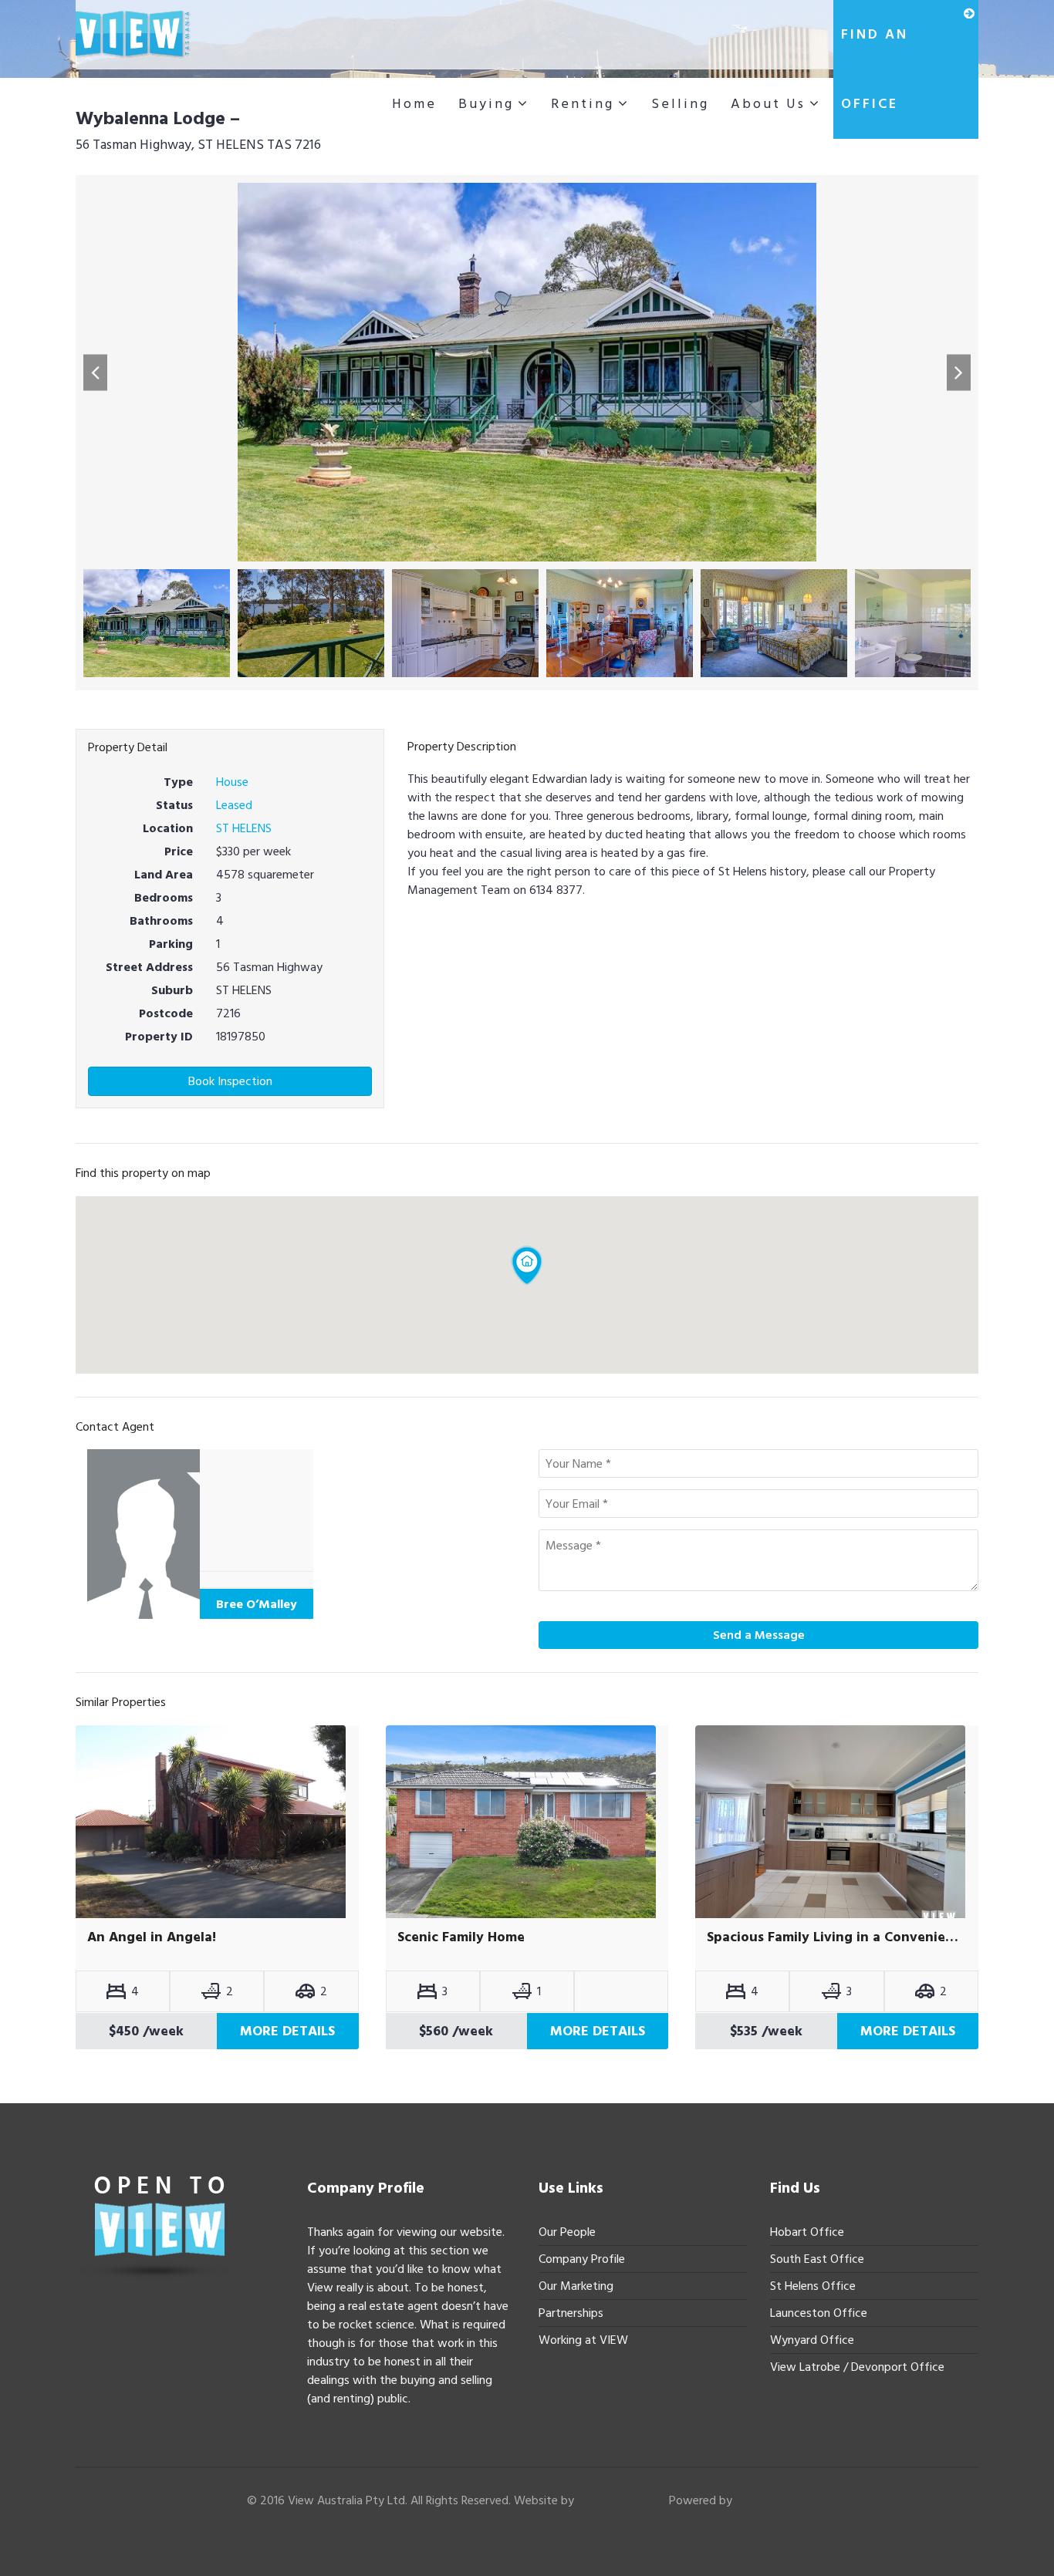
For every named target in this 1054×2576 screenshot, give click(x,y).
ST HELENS (244, 828)
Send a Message (759, 1635)
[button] (95, 372)
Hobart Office (807, 2232)
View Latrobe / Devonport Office (857, 2367)
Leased (234, 805)
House (232, 782)
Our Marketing (576, 2286)
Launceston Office (819, 2313)
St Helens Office (813, 2286)
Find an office (875, 69)
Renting (583, 104)
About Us (768, 104)
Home (414, 104)
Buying (486, 104)
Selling (680, 104)
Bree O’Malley (257, 1604)
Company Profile (582, 2259)
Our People (567, 2232)
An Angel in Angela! (152, 1937)
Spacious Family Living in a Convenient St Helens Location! (837, 1937)
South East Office (817, 2259)
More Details (287, 2031)
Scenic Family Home (461, 1937)
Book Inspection (230, 1081)
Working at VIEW (583, 2340)
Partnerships (571, 2313)
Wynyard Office (812, 2340)
